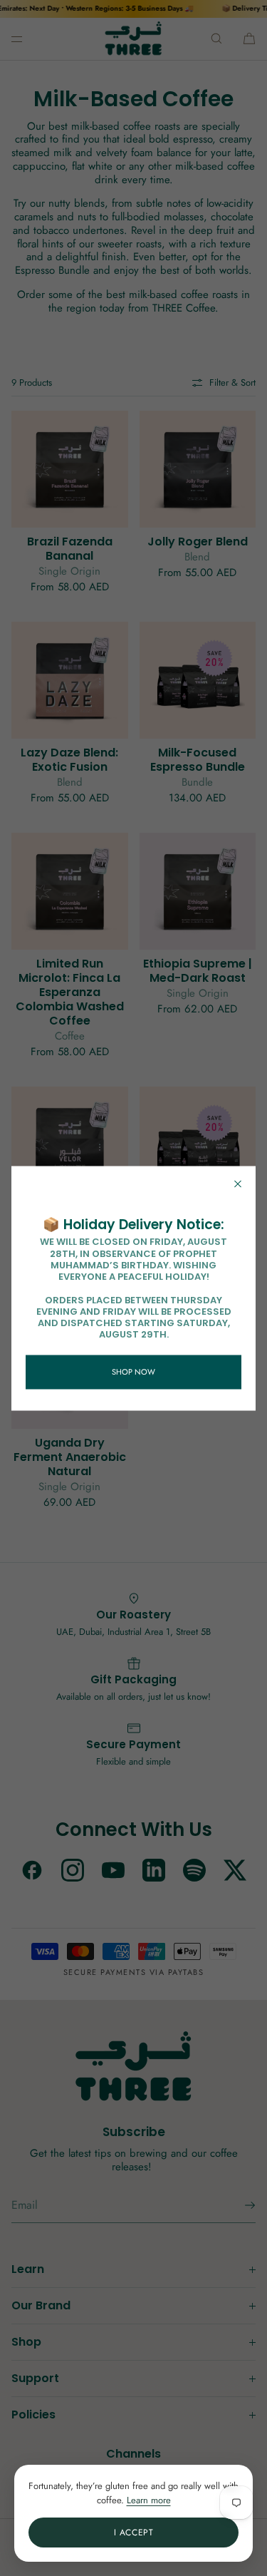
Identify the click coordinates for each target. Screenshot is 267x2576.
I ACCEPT (134, 2533)
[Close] (238, 1184)
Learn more (149, 2500)
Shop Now (133, 1372)
